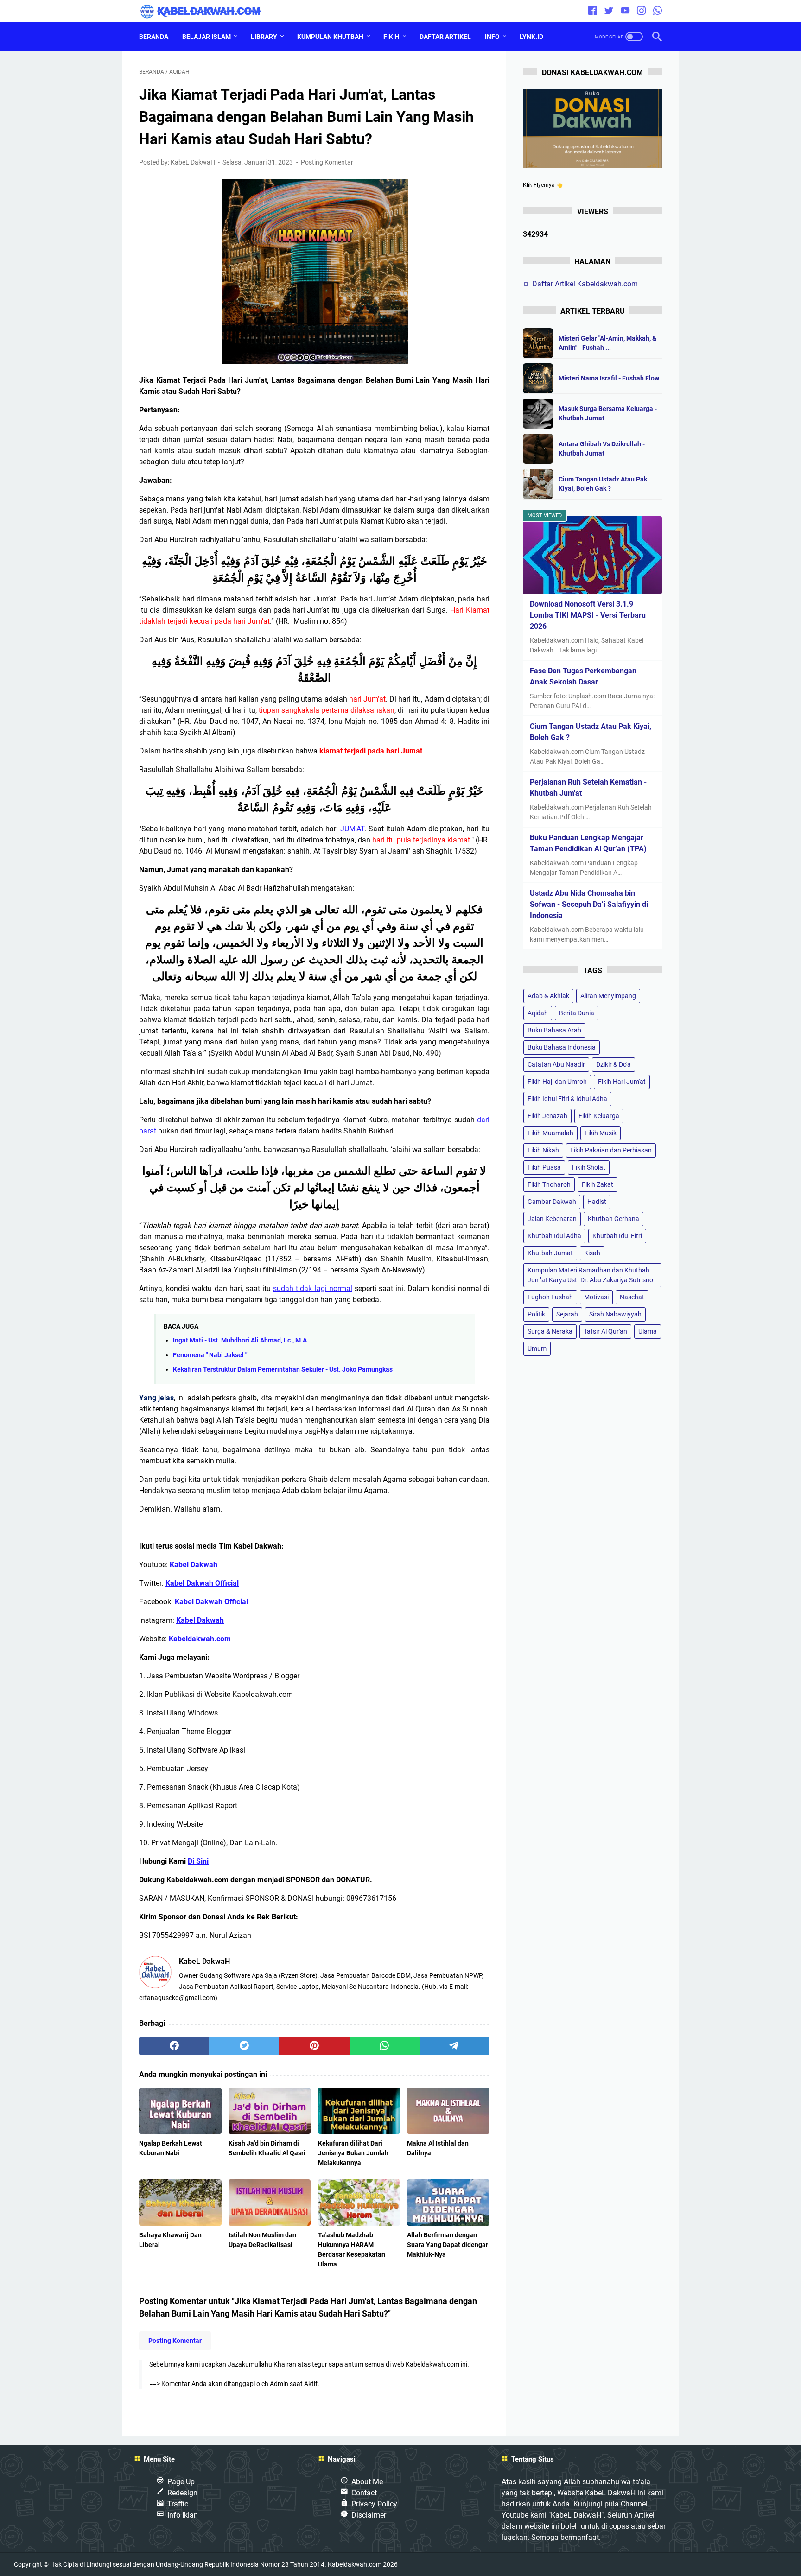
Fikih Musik (601, 1133)
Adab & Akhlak (548, 996)
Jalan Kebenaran (552, 1219)
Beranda (154, 37)
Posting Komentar (327, 162)
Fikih (391, 37)
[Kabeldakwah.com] (207, 11)
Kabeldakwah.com (355, 2564)
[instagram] (641, 11)
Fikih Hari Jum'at (622, 1082)
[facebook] (593, 11)
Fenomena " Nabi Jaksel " (210, 1355)
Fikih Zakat (598, 1185)
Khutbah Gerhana (613, 1219)
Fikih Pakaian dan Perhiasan (611, 1151)
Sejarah (567, 1315)
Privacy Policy (374, 2504)
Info (492, 37)
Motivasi (596, 1297)
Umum (537, 1349)
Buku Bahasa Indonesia (562, 1048)
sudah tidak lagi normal (313, 1288)
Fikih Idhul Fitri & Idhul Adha (567, 1099)
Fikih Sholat (589, 1168)
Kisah (592, 1253)
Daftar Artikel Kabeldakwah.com (585, 284)
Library (264, 37)
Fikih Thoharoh (549, 1185)
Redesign (182, 2493)
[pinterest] (314, 2046)
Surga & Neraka (550, 1332)
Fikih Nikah (543, 1151)
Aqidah (538, 1013)
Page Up (181, 2482)
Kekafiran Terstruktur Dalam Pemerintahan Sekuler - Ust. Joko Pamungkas (283, 1370)
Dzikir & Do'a (613, 1065)
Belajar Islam (207, 37)
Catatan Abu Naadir (556, 1065)
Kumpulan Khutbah (330, 37)
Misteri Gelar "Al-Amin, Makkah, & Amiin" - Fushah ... (607, 343)
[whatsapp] (658, 11)
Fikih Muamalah (550, 1133)
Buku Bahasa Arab (554, 1031)
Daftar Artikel (445, 37)
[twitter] (609, 11)
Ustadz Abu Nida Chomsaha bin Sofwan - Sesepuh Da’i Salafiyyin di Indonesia (589, 904)
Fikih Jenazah (547, 1116)
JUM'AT (352, 829)
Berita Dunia (577, 1013)
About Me (367, 2482)
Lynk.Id (531, 37)
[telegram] (455, 2046)
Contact (364, 2493)
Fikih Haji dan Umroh (557, 1082)
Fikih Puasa (544, 1168)
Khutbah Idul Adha (554, 1236)
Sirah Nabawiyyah (615, 1315)
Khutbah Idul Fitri (617, 1236)
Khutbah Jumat (550, 1253)
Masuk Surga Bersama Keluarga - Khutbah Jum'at (608, 413)
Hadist (597, 1202)
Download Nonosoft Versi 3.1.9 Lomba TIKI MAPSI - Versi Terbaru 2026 (588, 615)
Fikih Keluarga (599, 1116)
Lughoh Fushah (550, 1297)
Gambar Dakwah (552, 1202)
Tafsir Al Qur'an (605, 1332)
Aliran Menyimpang (608, 996)
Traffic (178, 2504)
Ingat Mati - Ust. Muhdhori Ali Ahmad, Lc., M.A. (241, 1340)
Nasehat (632, 1297)
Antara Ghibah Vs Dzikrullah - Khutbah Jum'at (602, 449)
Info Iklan (183, 2515)
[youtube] (625, 11)
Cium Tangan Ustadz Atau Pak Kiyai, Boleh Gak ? (603, 484)
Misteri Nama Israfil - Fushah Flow (609, 378)
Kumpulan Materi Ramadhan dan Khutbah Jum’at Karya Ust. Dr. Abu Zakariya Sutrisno (590, 1275)
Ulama (648, 1332)
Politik (536, 1315)
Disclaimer (369, 2515)
